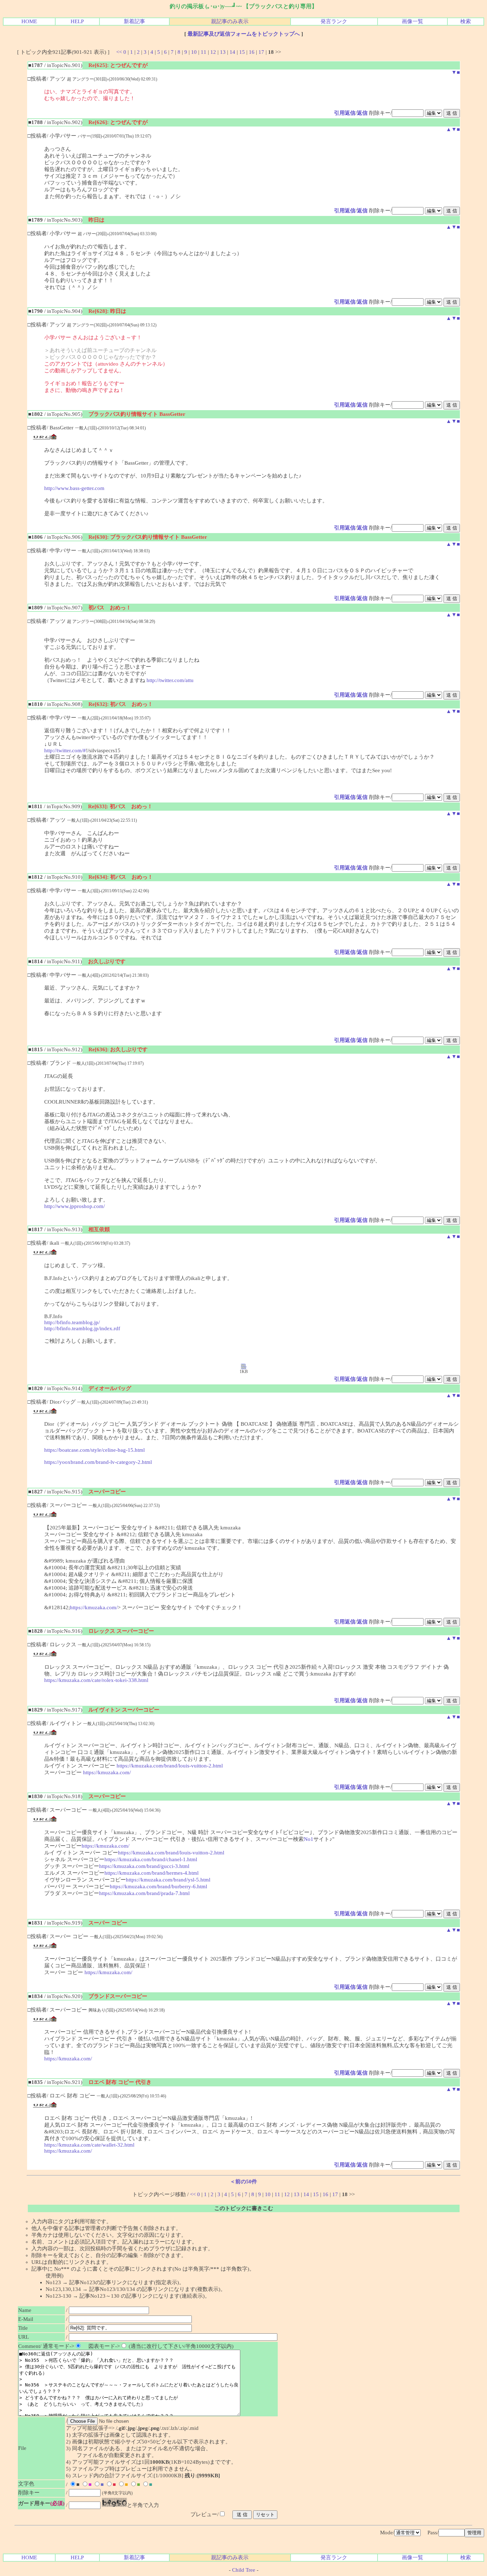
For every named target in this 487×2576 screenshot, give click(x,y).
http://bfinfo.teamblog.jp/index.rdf (82, 1328)
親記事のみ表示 (230, 21)
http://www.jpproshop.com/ (75, 1206)
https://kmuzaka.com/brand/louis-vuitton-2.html (170, 1766)
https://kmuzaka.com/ (94, 1607)
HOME (29, 21)
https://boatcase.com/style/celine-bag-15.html (94, 1450)
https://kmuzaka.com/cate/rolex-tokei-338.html (96, 1680)
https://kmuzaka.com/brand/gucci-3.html (144, 1866)
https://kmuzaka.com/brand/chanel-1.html (151, 1859)
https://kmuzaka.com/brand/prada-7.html (144, 1893)
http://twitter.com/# (65, 750)
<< (119, 52)
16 (252, 52)
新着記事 (134, 21)
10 (194, 52)
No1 (309, 1839)
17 (261, 52)
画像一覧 (412, 21)
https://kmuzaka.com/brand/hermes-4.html (152, 1873)
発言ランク (334, 21)
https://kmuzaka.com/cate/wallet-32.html (89, 2145)
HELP (77, 21)
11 (204, 52)
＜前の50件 (243, 2182)
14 (232, 52)
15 (242, 52)
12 (213, 52)
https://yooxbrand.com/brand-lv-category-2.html (98, 1462)
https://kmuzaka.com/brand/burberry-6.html (158, 1886)
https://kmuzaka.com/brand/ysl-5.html (168, 1880)
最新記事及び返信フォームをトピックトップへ (244, 34)
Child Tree (244, 2570)
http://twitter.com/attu (170, 680)
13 (223, 52)
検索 (466, 21)
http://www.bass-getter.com (74, 488)
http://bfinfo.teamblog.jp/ (72, 1322)
